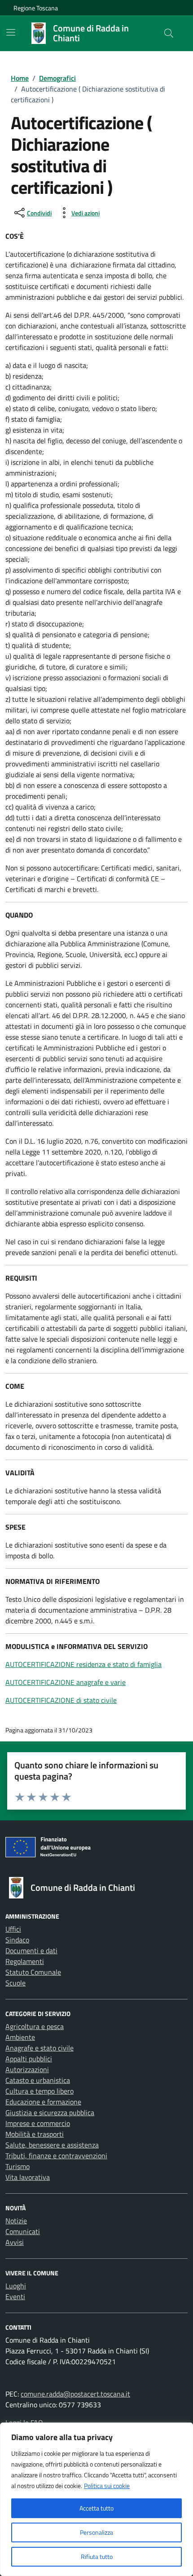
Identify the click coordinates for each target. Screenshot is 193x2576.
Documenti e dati (31, 1951)
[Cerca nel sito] (169, 33)
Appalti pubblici (29, 2059)
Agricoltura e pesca (35, 2026)
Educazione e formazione (43, 2102)
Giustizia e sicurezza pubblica (50, 2112)
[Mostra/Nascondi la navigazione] (11, 32)
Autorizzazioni (27, 2069)
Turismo (18, 2166)
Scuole (15, 1983)
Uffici (13, 1929)
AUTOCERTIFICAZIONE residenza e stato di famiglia (83, 1664)
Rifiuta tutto (97, 2556)
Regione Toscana (36, 8)
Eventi (15, 2296)
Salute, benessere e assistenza (52, 2145)
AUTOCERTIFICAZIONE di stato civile (61, 1700)
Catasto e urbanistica (38, 2080)
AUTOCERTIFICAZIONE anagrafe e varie (66, 1682)
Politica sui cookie (107, 2486)
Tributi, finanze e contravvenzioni (56, 2156)
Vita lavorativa (28, 2177)
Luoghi (16, 2286)
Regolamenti (25, 1961)
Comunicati (23, 2231)
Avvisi (15, 2242)
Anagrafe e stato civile (39, 2048)
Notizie (16, 2221)
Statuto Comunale (33, 1972)
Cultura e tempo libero (39, 2091)
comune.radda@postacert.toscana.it (75, 2394)
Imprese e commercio (38, 2123)
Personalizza (96, 2532)
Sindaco (17, 1940)
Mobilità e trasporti (35, 2134)
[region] (96, 2499)
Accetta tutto (96, 2508)
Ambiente (20, 2037)
